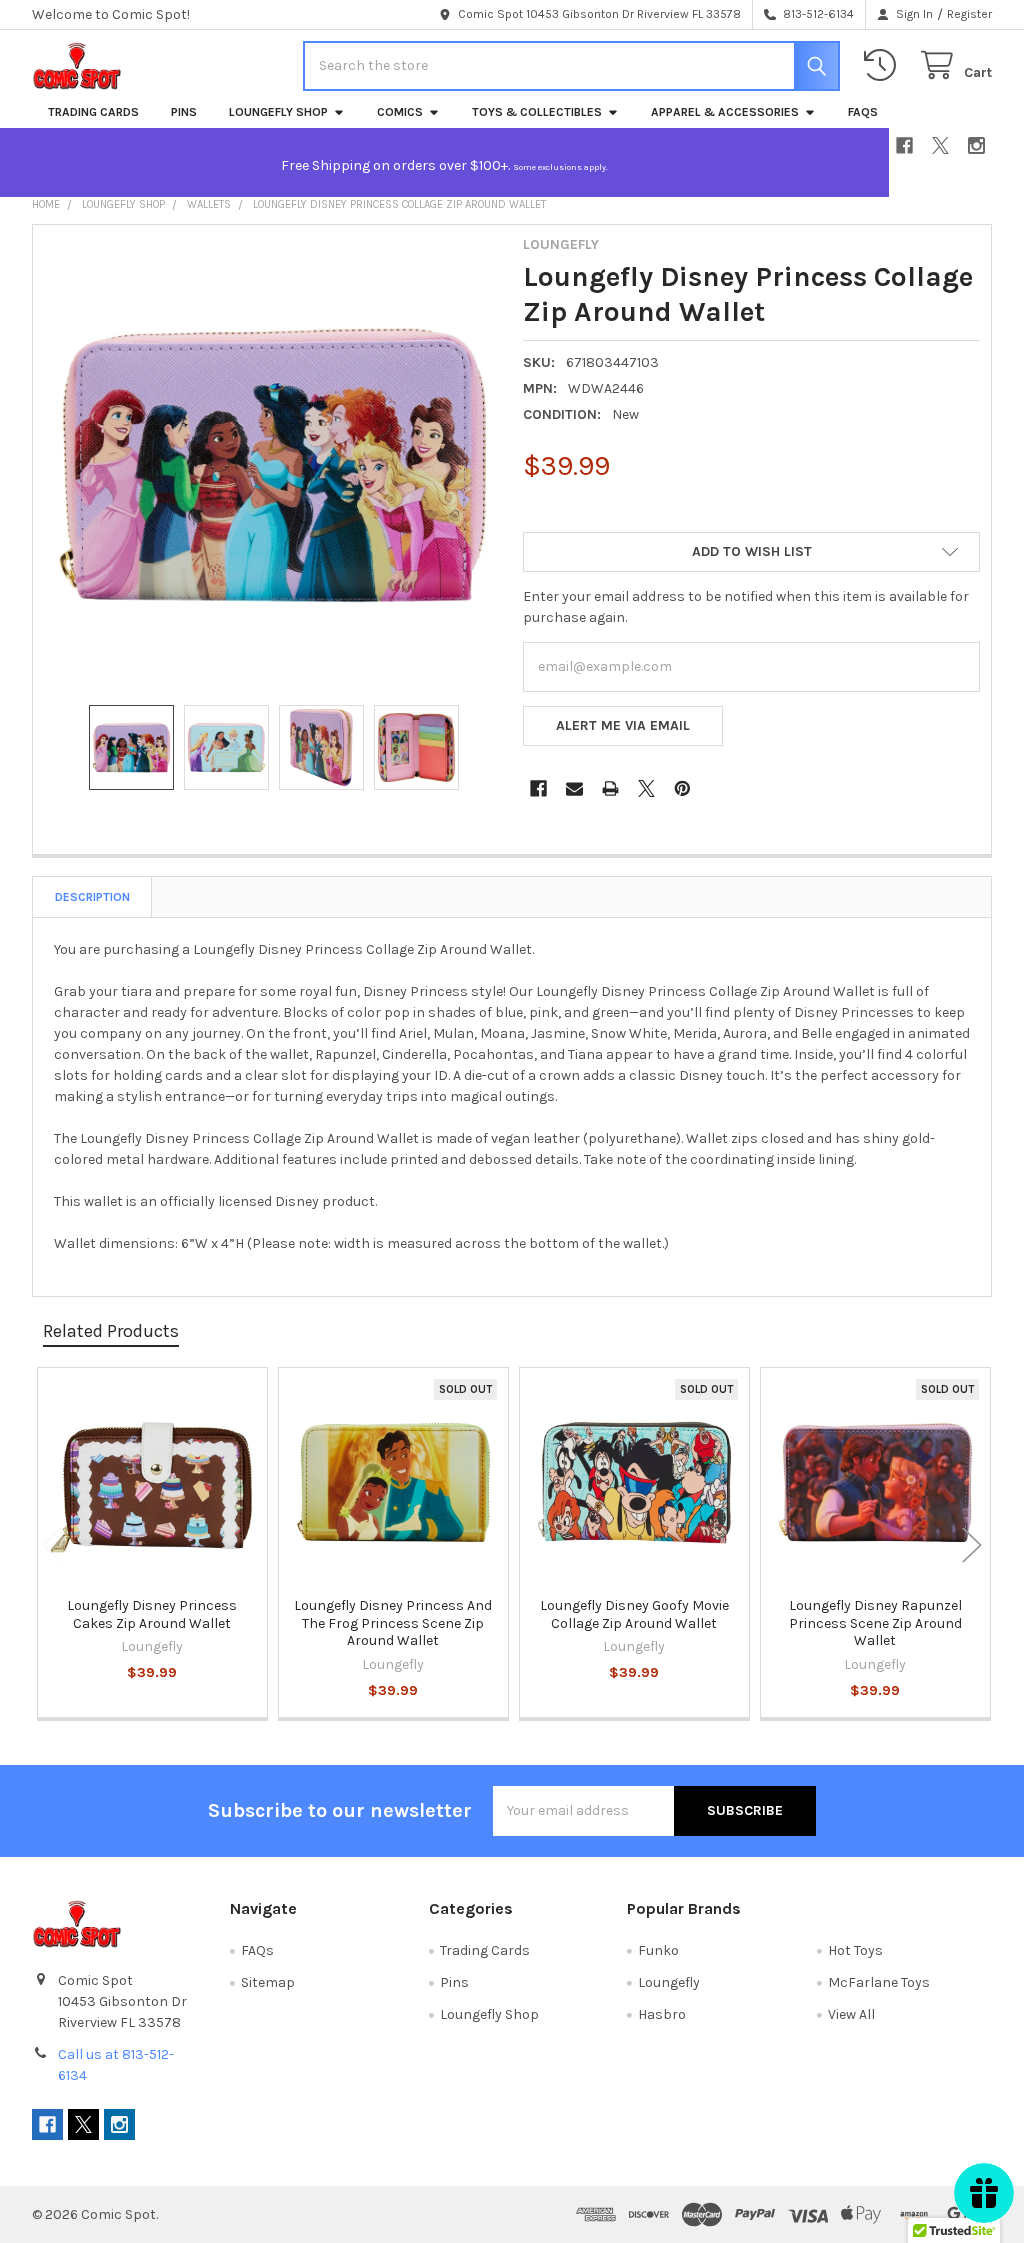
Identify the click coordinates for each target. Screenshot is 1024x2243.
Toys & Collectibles (537, 112)
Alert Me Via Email (623, 725)
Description (92, 897)
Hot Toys (855, 1950)
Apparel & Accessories (725, 112)
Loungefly (669, 1982)
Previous (52, 1545)
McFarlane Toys (879, 1982)
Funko (658, 1950)
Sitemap (268, 1982)
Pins (184, 112)
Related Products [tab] (111, 1331)
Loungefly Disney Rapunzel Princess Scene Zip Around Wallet (875, 1623)
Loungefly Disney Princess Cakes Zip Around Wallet (152, 1614)
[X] (940, 145)
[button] (751, 552)
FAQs (863, 112)
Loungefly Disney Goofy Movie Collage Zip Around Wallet (634, 1614)
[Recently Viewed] (884, 65)
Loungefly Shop (278, 112)
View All (851, 2014)
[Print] (610, 788)
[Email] (574, 788)
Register (969, 14)
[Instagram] (976, 145)
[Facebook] (904, 145)
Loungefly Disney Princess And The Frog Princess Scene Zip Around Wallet (393, 1623)
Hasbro (662, 2014)
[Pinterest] (682, 788)
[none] (273, 465)
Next (972, 1545)
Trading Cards (93, 112)
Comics (400, 112)
